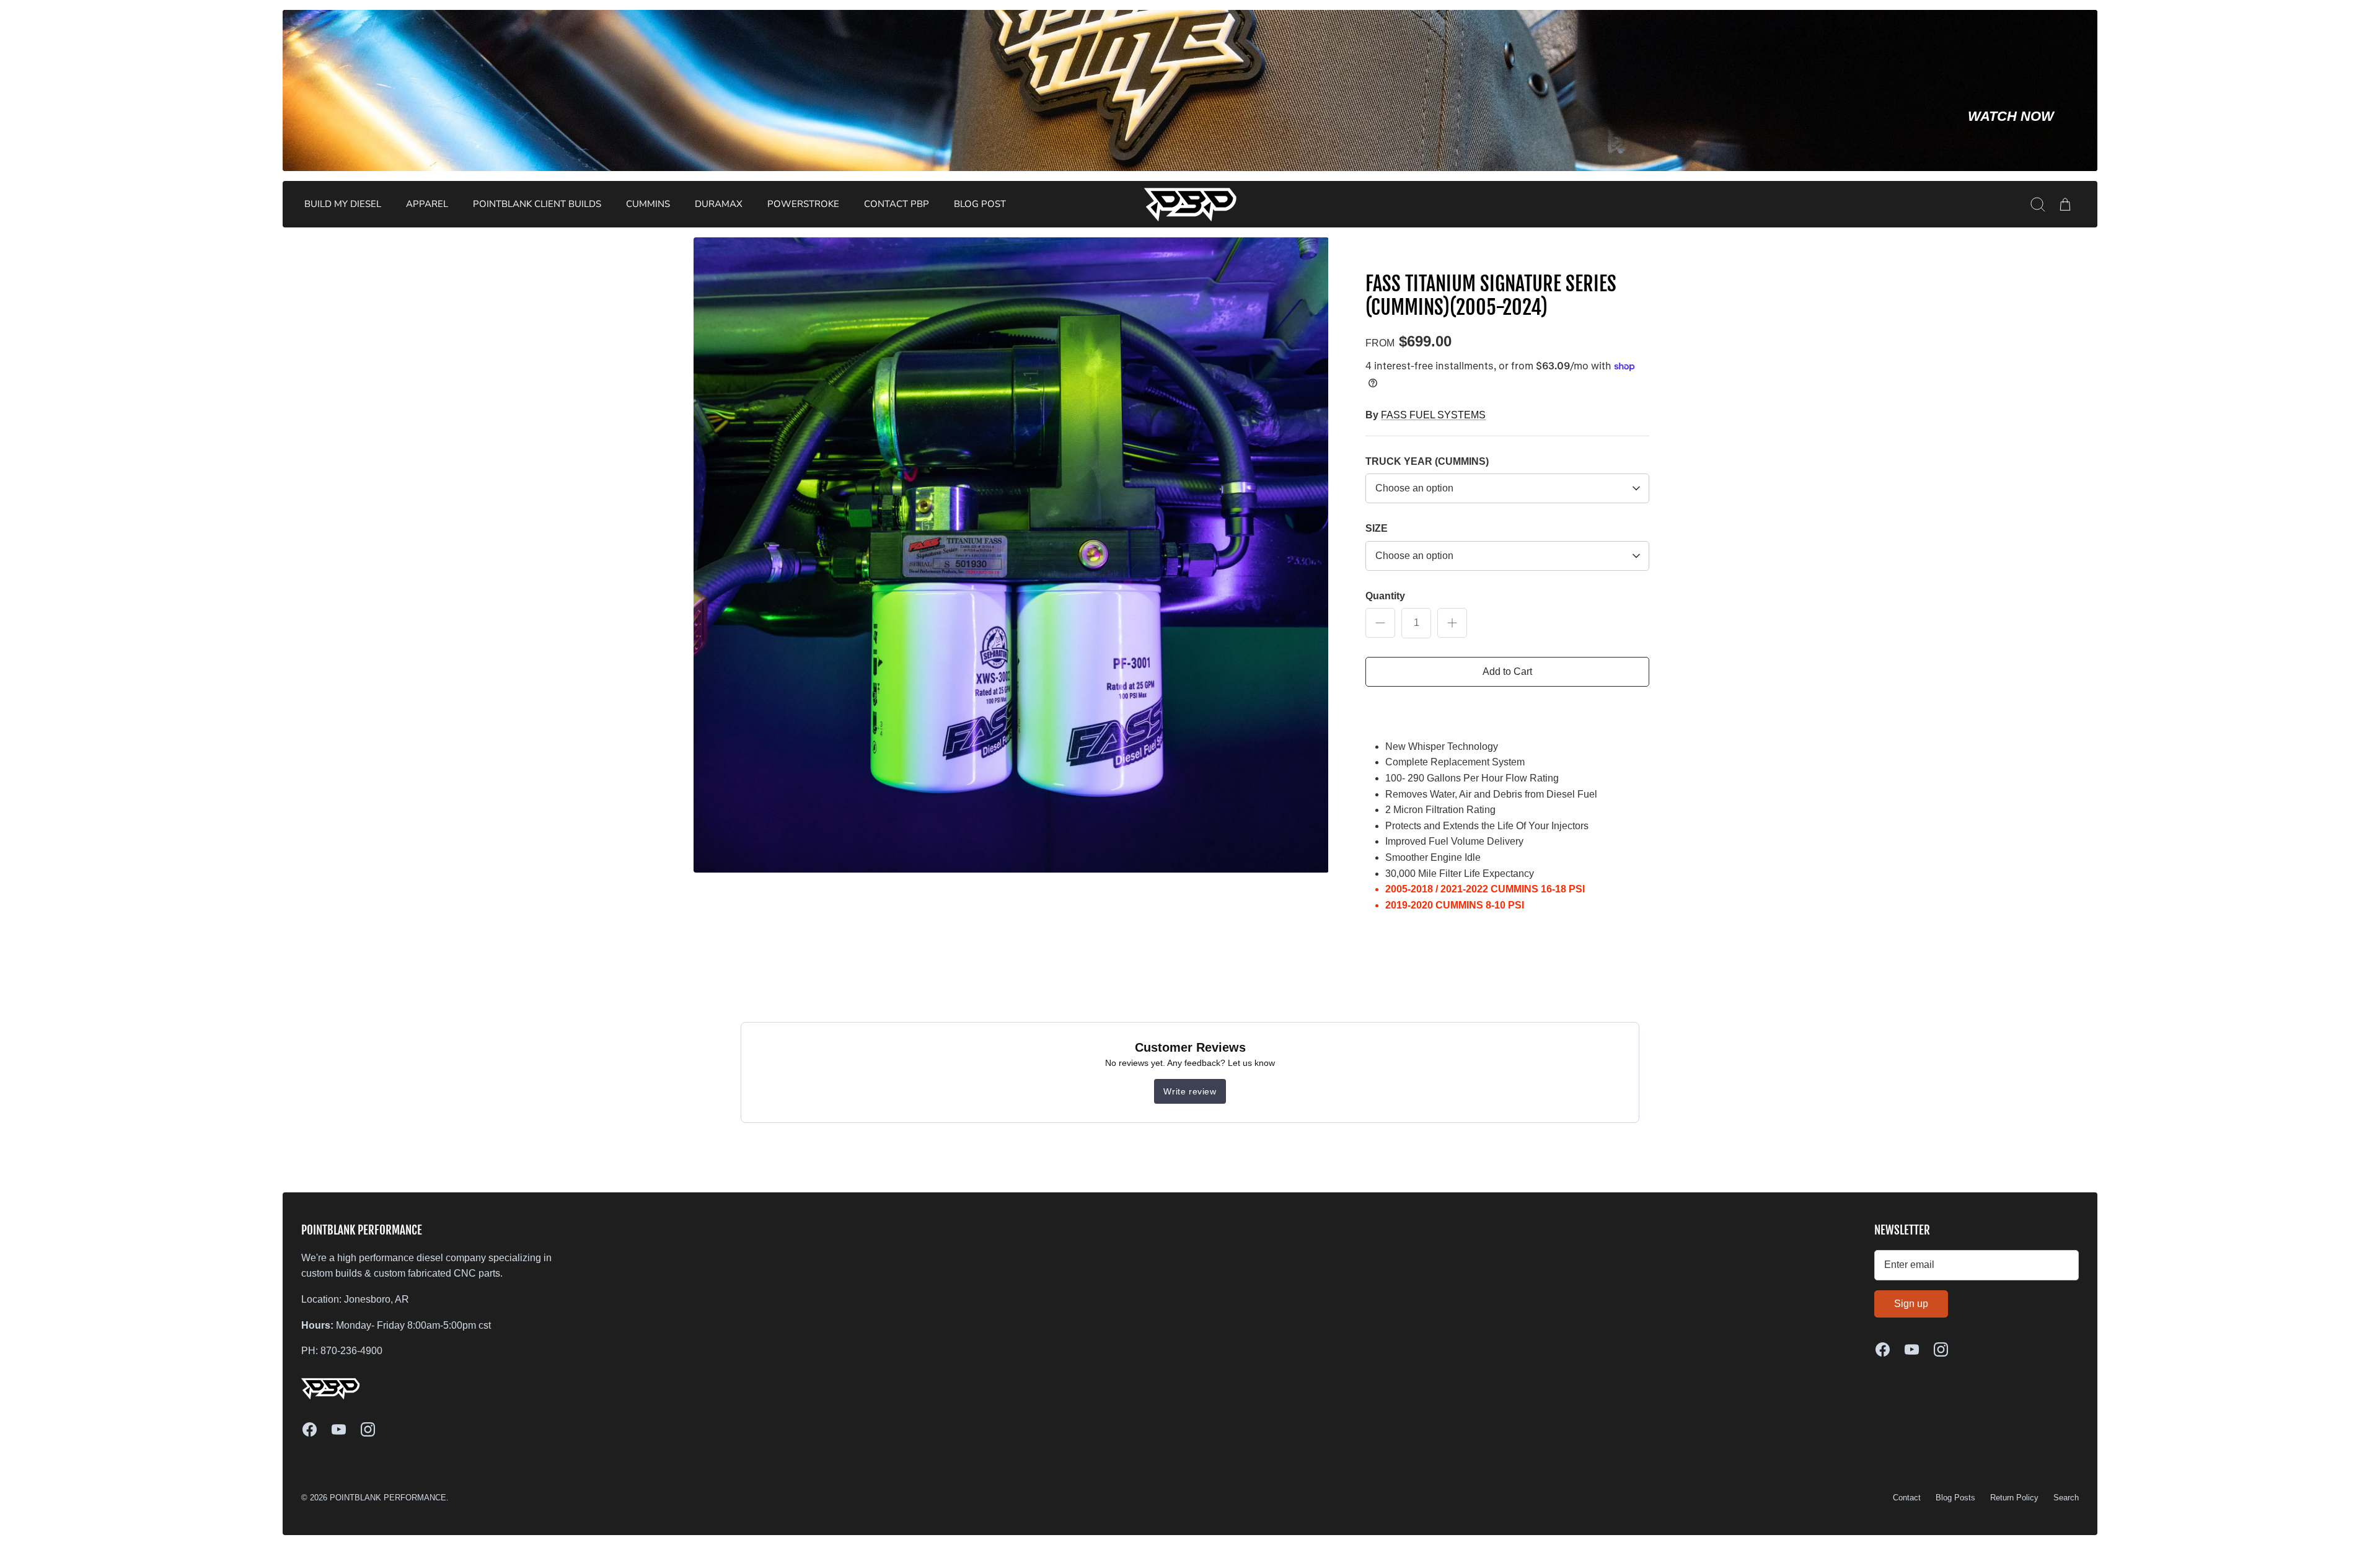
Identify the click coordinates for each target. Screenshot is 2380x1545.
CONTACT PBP (897, 204)
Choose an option (1414, 488)
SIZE (1377, 528)
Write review (1190, 1091)
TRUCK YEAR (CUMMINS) (1427, 461)
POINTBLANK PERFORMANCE (388, 1498)
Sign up (1911, 1304)
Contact (1907, 1498)
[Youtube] (339, 1429)
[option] (1011, 555)
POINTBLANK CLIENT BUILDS (537, 204)
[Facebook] (310, 1429)
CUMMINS (648, 204)
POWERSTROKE (803, 204)
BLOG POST (980, 204)
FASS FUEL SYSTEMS (1433, 415)
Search (2066, 1498)
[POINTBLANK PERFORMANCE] (1191, 204)
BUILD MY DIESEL (343, 204)
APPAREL (427, 204)
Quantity (1385, 596)
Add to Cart (1507, 671)
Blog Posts (1955, 1498)
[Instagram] (368, 1429)
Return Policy (2014, 1498)
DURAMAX (719, 204)
